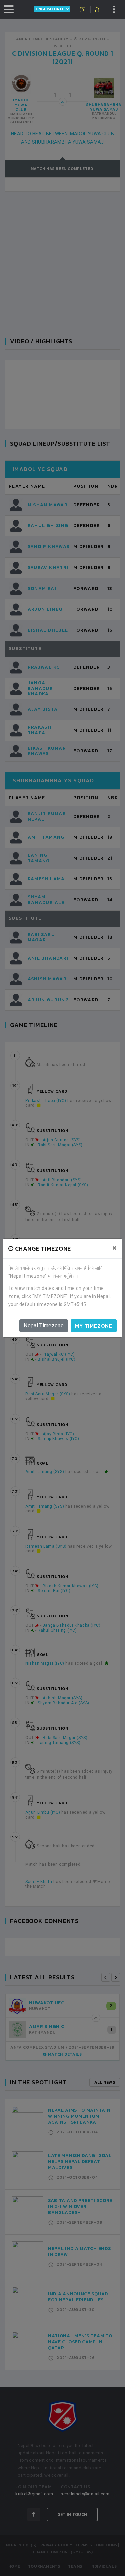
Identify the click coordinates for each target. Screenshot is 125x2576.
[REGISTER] (98, 10)
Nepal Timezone (44, 1325)
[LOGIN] (83, 10)
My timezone (94, 1326)
